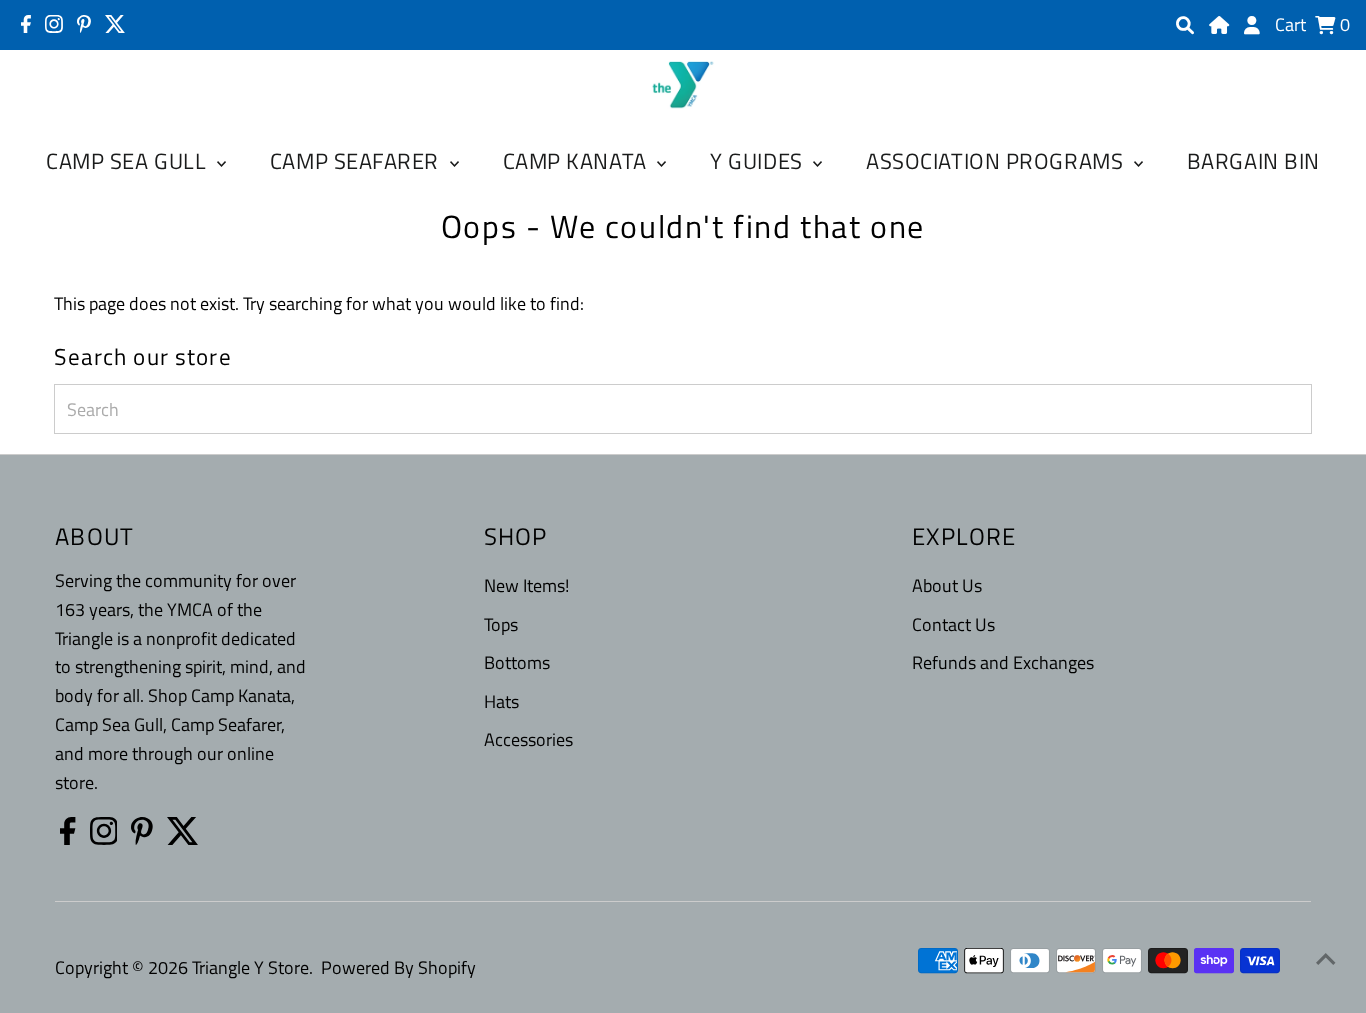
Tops (501, 624)
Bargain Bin (1253, 161)
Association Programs (997, 161)
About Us (947, 585)
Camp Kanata (578, 161)
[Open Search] (1185, 25)
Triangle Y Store (250, 967)
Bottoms (517, 662)
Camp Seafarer (357, 161)
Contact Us (953, 624)
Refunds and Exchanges (1003, 662)
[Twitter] (115, 24)
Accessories (528, 739)
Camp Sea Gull (129, 161)
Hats (501, 701)
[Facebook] (26, 24)
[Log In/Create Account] (1252, 25)
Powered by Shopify (398, 967)
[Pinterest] (84, 24)
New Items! (526, 585)
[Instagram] (54, 24)
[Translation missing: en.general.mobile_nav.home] (1219, 25)
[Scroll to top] (1326, 958)
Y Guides (759, 161)
